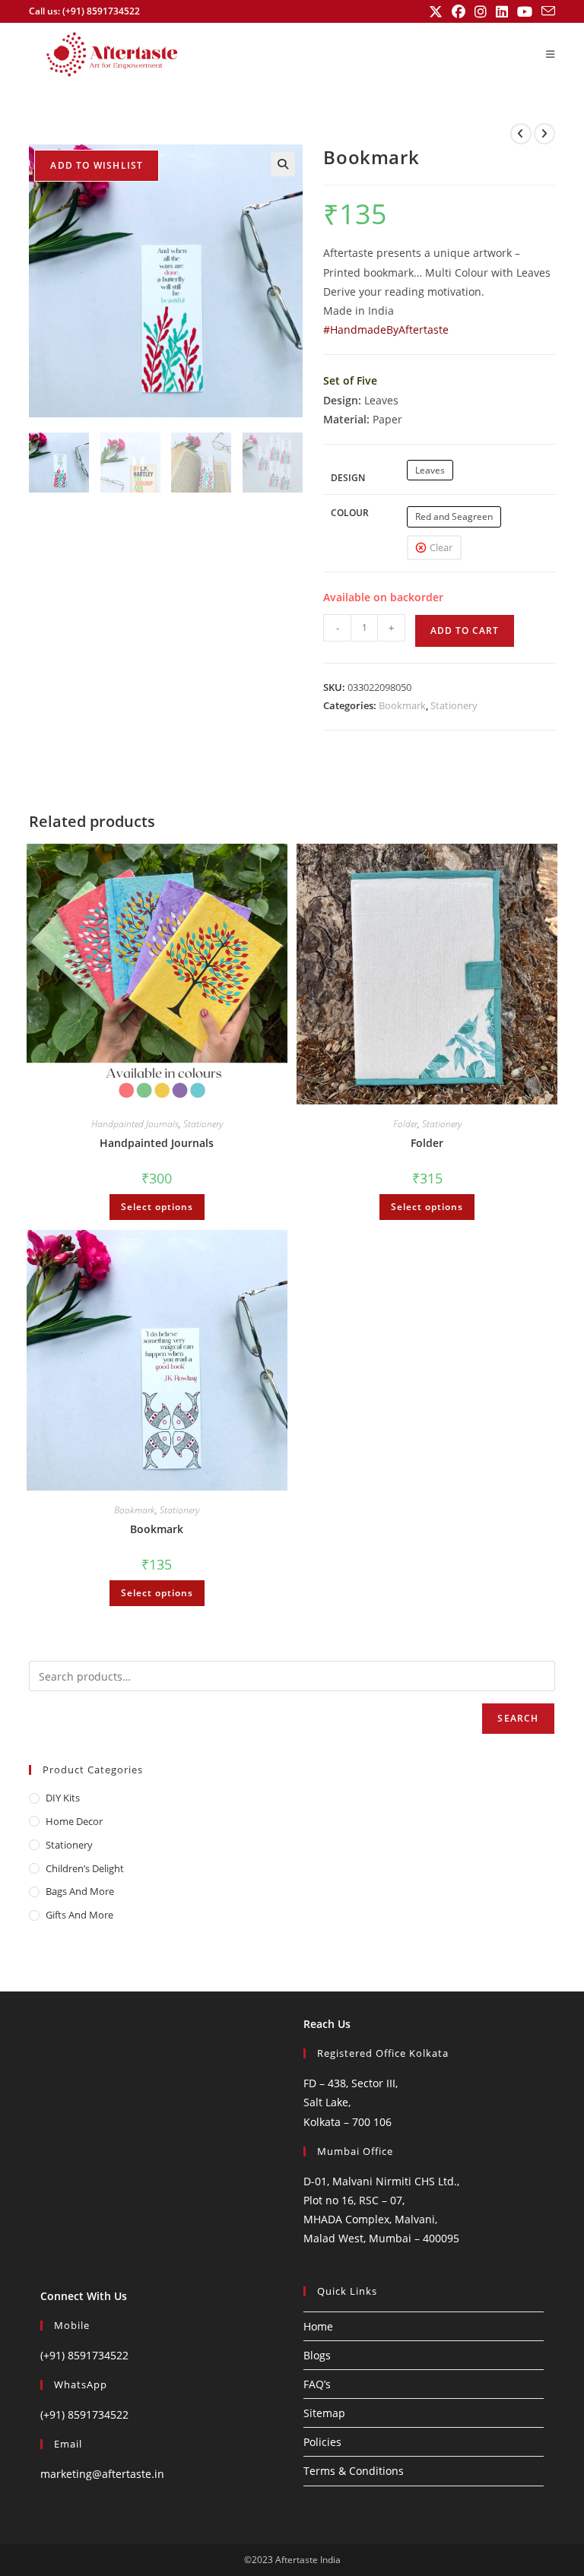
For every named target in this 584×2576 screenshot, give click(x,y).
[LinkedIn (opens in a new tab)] (502, 11)
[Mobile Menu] (551, 54)
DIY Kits (63, 1798)
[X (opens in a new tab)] (436, 11)
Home (318, 2326)
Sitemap (324, 2413)
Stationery (454, 705)
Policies (322, 2442)
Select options (157, 1207)
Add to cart (465, 631)
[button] (283, 164)
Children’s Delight (85, 1868)
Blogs (317, 2355)
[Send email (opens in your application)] (546, 11)
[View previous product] (521, 134)
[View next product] (544, 134)
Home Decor (74, 1821)
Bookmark (402, 705)
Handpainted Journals (135, 1124)
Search (518, 1718)
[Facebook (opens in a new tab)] (459, 11)
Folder (405, 1124)
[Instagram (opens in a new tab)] (481, 11)
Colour (350, 513)
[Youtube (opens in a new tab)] (525, 11)
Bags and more (80, 1891)
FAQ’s (317, 2384)
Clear (441, 547)
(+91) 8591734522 (84, 2355)
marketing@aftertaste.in (102, 2474)
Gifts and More (79, 1915)
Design (348, 478)
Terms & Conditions (354, 2471)
